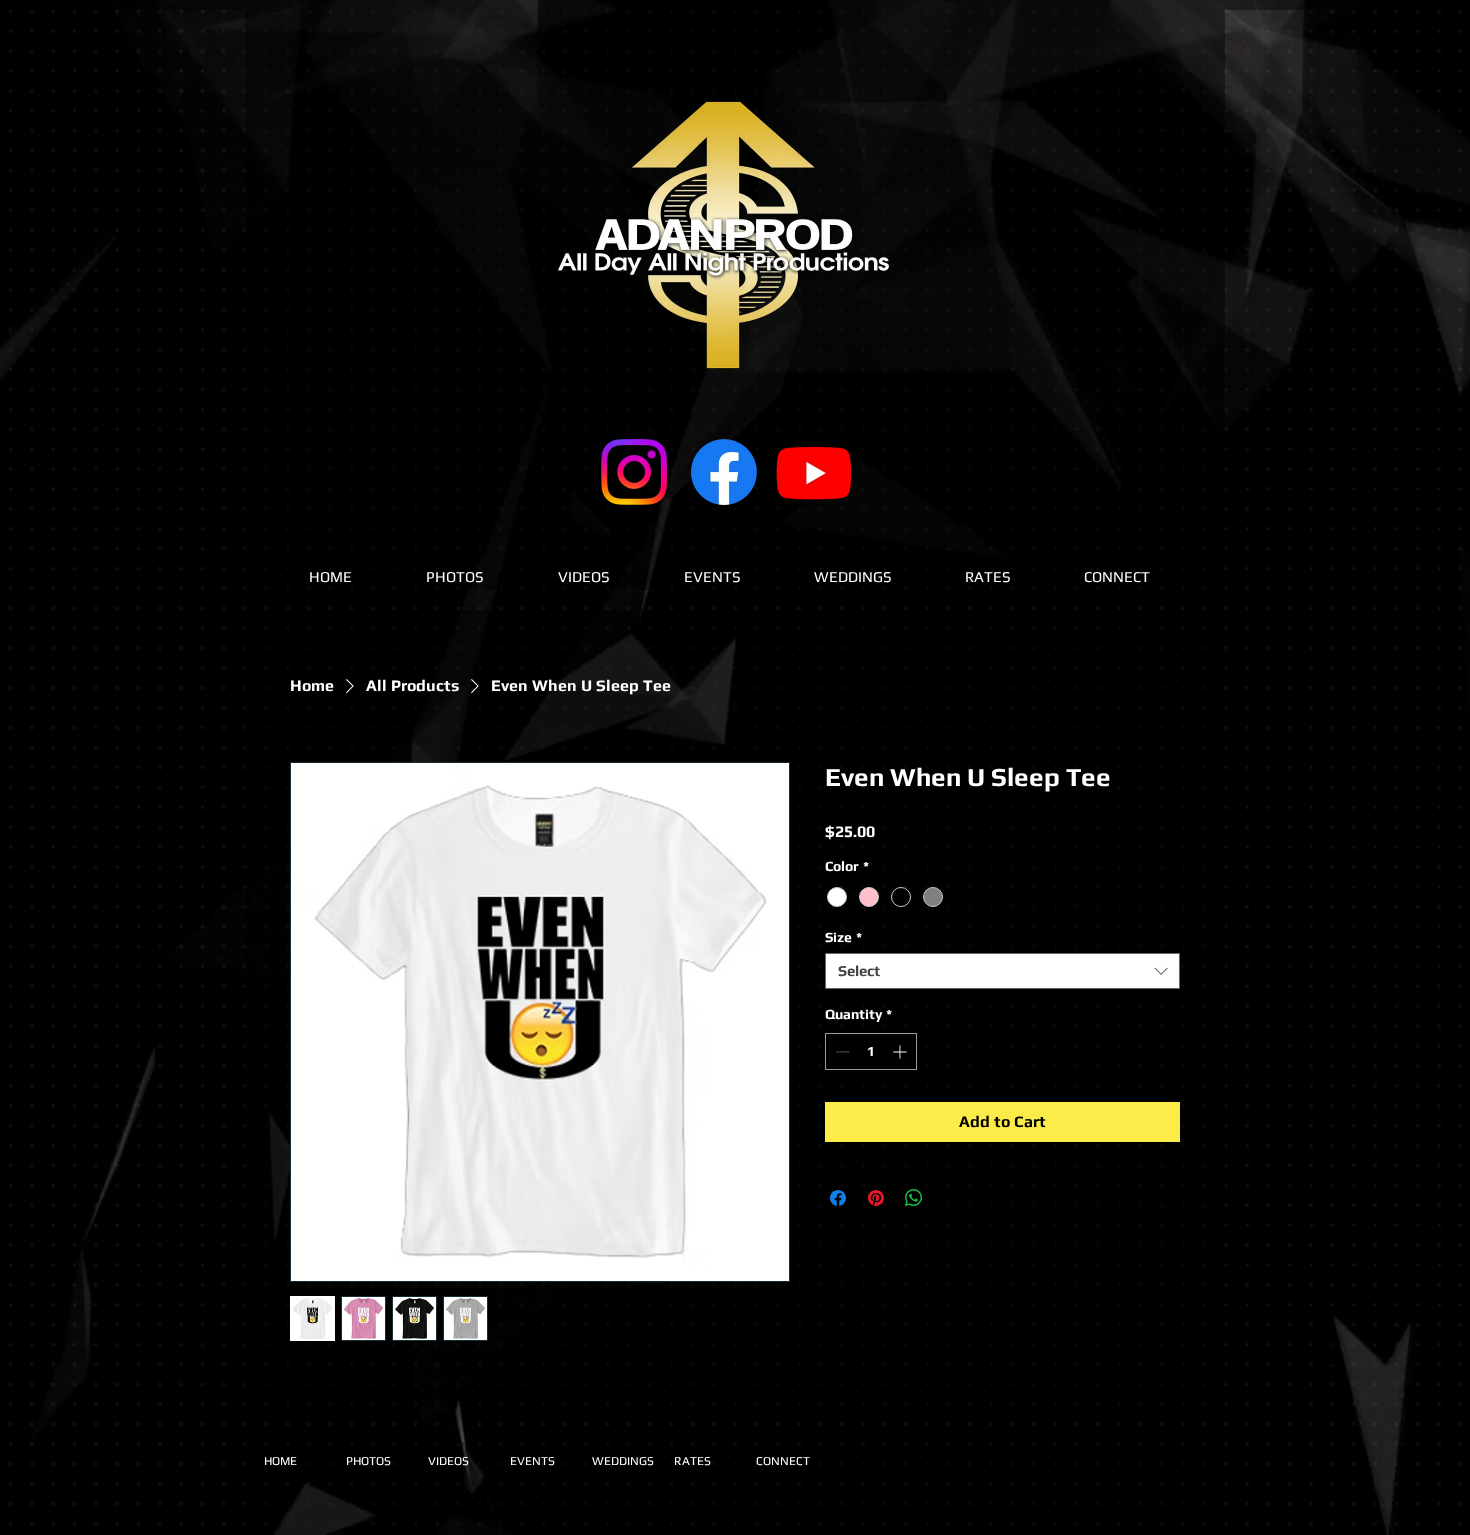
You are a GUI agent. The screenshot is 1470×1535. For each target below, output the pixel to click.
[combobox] (1002, 971)
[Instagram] (634, 472)
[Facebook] (724, 472)
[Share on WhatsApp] (914, 1198)
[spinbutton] (871, 1051)
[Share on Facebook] (838, 1198)
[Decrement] (840, 1051)
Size (843, 937)
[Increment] (901, 1051)
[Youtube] (814, 472)
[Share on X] (952, 1198)
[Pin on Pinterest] (876, 1198)
